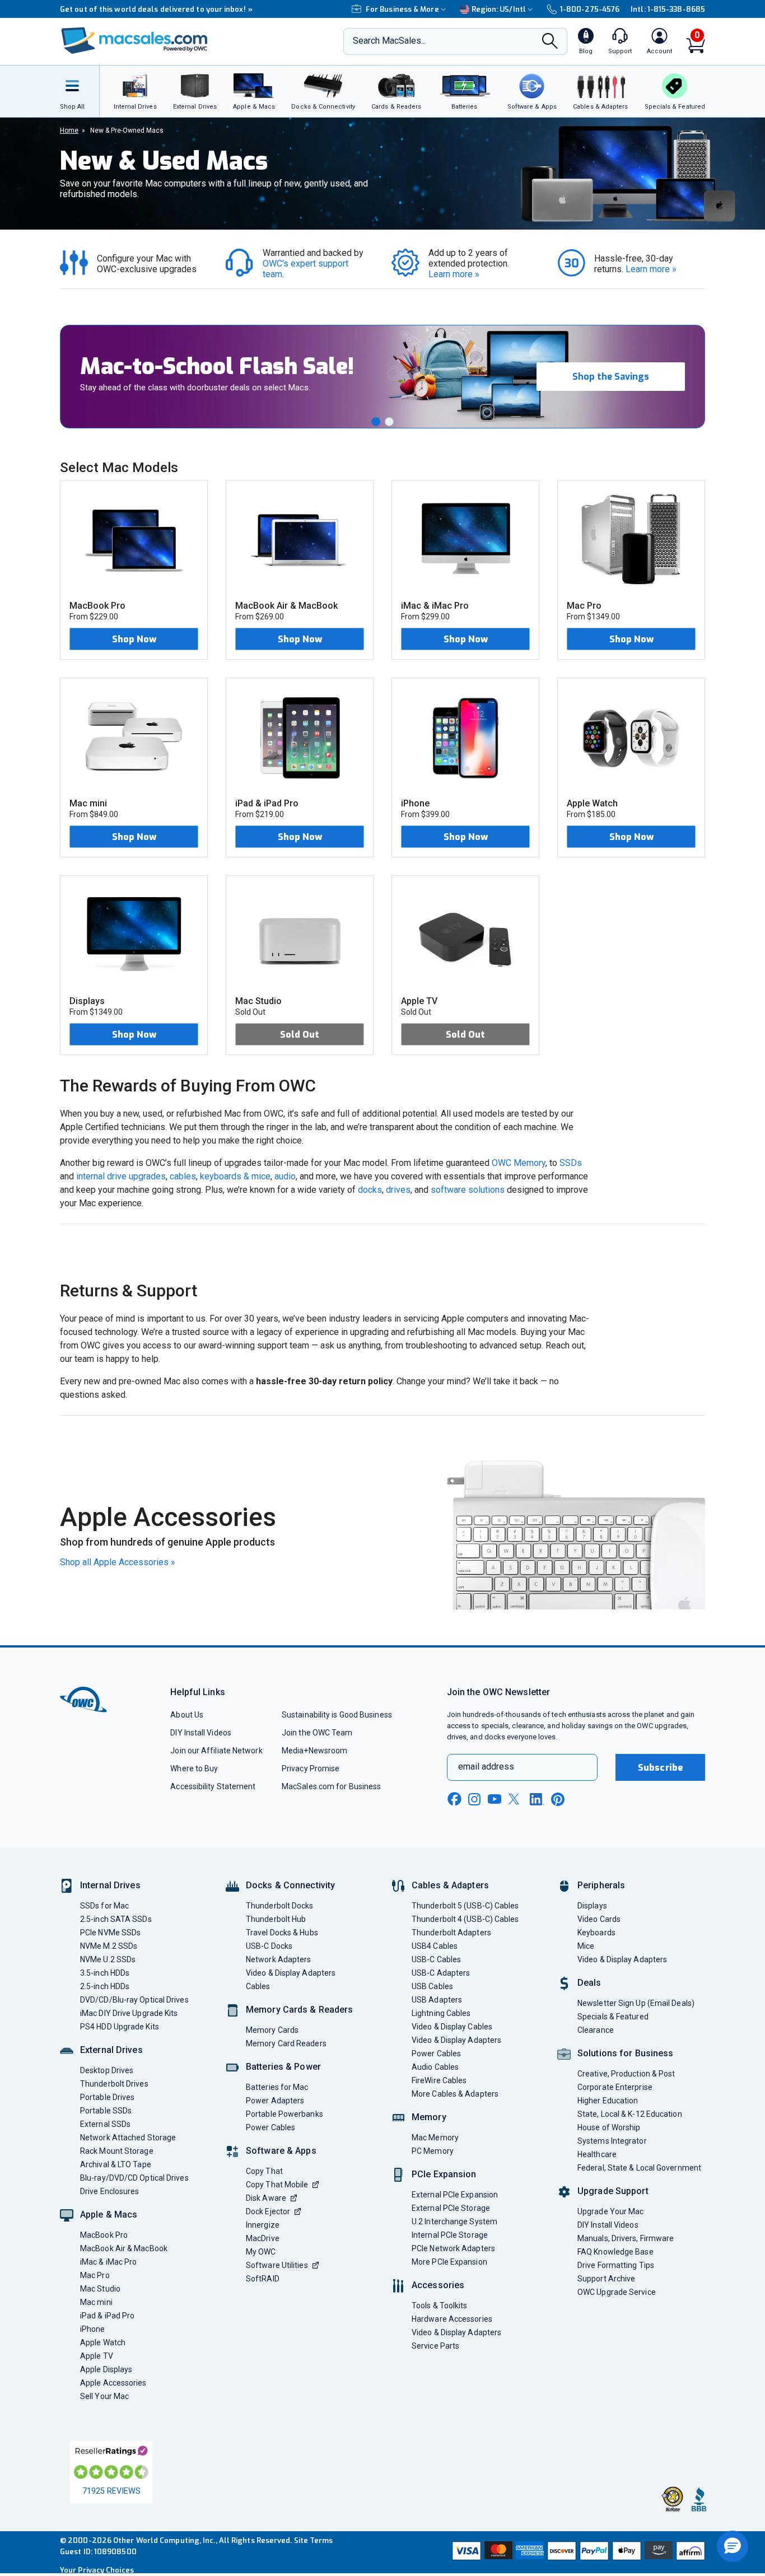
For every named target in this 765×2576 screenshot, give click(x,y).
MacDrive (263, 2238)
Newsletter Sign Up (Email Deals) (636, 2003)
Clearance (596, 2030)
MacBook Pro (104, 2235)
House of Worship (609, 2127)
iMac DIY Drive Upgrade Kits (129, 2013)
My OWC (261, 2252)
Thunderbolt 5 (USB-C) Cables (465, 1906)
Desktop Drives (107, 2070)
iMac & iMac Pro (108, 2262)
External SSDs (105, 2124)
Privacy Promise (311, 1768)
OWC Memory (519, 1163)
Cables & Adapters (450, 1885)
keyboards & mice (235, 1176)
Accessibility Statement (213, 1786)
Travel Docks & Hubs (282, 1933)
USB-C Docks (269, 1946)
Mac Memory (435, 2138)
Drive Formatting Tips (616, 2265)
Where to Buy (194, 1768)
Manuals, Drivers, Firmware (626, 2238)
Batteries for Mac (277, 2087)
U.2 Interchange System (454, 2222)
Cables (258, 1986)
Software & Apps (281, 2151)
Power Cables (270, 2127)
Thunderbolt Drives (114, 2084)
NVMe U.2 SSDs (108, 1959)
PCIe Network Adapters (453, 2248)
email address (486, 1767)
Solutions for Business (625, 2053)
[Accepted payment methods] (577, 2552)
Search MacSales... (390, 41)
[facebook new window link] (454, 1799)
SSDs (571, 1163)
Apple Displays (106, 2369)
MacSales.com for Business (331, 1786)
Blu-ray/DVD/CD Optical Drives (134, 2178)
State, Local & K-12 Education (630, 2114)
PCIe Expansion (444, 2174)
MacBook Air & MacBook (124, 2248)
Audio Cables (435, 2067)
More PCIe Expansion (449, 2262)
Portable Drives (107, 2097)
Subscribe (660, 1768)
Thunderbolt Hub (276, 1919)
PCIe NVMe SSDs (110, 1933)
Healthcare (597, 2154)
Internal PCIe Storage (450, 2235)
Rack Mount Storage (117, 2151)
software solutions (468, 1190)
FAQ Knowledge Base (615, 2252)
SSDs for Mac (104, 1906)
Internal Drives (110, 1885)
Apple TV (97, 2356)
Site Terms (314, 2540)
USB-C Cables (436, 1959)
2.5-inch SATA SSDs (116, 1919)
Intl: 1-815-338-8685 (668, 9)
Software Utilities (277, 2265)
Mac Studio (100, 2289)
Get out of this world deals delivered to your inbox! (147, 9)
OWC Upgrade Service (617, 2292)
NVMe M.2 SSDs (109, 1946)
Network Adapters (278, 1959)
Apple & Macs (109, 2215)
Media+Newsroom (314, 1751)
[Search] (550, 42)
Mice (586, 1946)
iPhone (93, 2329)
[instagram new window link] (474, 1799)
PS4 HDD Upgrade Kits (120, 2027)
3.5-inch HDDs (105, 1973)
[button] (376, 422)
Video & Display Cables (452, 2027)
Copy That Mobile (277, 2185)
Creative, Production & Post (626, 2074)
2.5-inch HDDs (105, 1986)
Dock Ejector (268, 2211)
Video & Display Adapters (291, 1973)
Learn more (454, 274)
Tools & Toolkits (439, 2306)
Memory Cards (272, 2030)
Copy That (264, 2171)
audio (285, 1176)
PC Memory (433, 2151)
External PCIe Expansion (455, 2195)
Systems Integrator (612, 2141)
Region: (499, 9)
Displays (592, 1906)
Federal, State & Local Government (639, 2168)
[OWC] (134, 42)
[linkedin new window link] (537, 1799)
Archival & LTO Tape (116, 2164)
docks (370, 1190)
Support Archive (606, 2279)
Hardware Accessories (452, 2319)
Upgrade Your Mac (610, 2211)
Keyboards (596, 1933)
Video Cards (599, 1919)
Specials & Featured (613, 2017)
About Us (187, 1715)
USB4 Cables (435, 1946)
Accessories (438, 2285)
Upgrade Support (613, 2191)
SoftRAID (263, 2279)
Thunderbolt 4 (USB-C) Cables (465, 1919)
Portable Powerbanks (284, 2114)
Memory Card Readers (286, 2043)
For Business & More (402, 9)
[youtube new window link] (495, 1799)
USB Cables (432, 1986)
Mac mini (96, 2302)
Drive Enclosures (109, 2191)
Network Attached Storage (128, 2138)
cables (183, 1176)
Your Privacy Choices (97, 2570)
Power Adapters (275, 2101)
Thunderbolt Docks (280, 1906)
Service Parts (435, 2346)
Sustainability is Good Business (337, 1715)
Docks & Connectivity (290, 1885)
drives (398, 1190)
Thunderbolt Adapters (451, 1933)
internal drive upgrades (121, 1176)
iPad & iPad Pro (107, 2316)
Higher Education (608, 2101)
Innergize (263, 2225)
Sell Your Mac (104, 2396)
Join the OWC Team (317, 1733)
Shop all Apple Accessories (118, 1562)
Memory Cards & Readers (299, 2010)
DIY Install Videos (201, 1733)
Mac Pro (95, 2275)
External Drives (111, 2050)
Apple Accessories (113, 2383)
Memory (429, 2117)
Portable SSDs (106, 2111)
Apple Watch (103, 2342)
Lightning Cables (441, 2013)
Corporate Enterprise (615, 2087)
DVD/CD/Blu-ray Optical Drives (134, 2000)
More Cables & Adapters (455, 2094)
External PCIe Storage (451, 2208)
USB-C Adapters (441, 1973)
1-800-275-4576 (590, 9)
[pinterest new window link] (558, 1799)
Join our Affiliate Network (216, 1751)
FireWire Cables (439, 2080)
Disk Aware (266, 2198)
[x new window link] (516, 1799)
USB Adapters (437, 2000)
